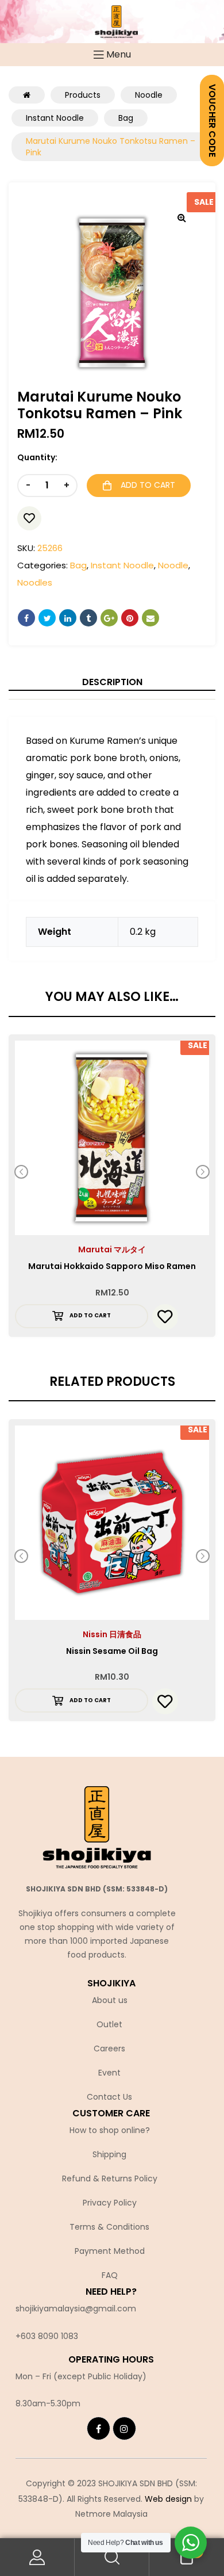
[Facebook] (99, 2428)
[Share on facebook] (26, 618)
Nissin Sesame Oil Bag (112, 1651)
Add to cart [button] (90, 1315)
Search (112, 2557)
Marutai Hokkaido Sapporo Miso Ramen (112, 1266)
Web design (168, 2499)
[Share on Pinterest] (130, 618)
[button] (181, 217)
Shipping (109, 2154)
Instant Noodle (122, 565)
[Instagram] (124, 2428)
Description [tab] (112, 682)
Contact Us (109, 2097)
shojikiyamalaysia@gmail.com (76, 2309)
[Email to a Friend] (150, 618)
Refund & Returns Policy (110, 2178)
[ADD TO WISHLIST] (29, 518)
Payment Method (110, 2251)
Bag (78, 565)
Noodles (35, 582)
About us (110, 2000)
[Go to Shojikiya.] (27, 95)
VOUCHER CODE (212, 121)
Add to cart (148, 485)
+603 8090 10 (42, 2336)
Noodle (173, 565)
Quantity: (37, 457)
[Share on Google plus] (109, 618)
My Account (37, 2557)
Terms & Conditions (109, 2227)
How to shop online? (110, 2130)
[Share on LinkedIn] (68, 618)
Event (109, 2073)
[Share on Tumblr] (88, 618)
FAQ (110, 2275)
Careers (109, 2048)
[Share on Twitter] (47, 618)
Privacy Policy (110, 2203)
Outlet (109, 2024)
